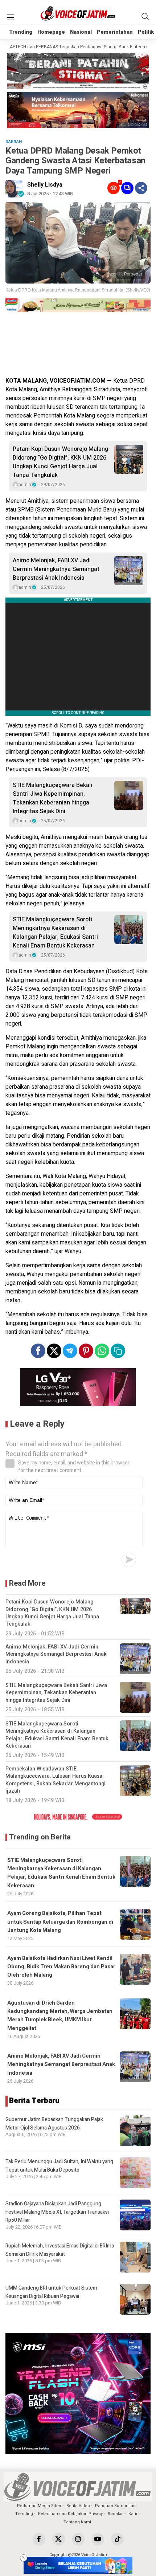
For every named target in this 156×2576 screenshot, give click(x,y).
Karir (133, 2514)
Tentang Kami (77, 2522)
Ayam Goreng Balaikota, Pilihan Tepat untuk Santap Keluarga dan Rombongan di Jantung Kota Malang (60, 1922)
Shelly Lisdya (45, 185)
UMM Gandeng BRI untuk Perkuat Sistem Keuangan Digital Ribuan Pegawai (51, 2292)
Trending (21, 32)
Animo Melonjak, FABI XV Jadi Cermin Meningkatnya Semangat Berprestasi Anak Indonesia (56, 569)
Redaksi (116, 2514)
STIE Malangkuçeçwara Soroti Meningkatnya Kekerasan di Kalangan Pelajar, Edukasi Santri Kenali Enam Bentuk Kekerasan (55, 933)
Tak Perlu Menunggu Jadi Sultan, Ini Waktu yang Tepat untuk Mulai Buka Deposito (59, 2166)
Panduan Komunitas (115, 2506)
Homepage (51, 32)
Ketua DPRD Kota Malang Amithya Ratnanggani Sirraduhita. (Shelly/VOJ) (78, 290)
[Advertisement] (78, 346)
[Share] (141, 188)
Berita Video (78, 2506)
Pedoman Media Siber (39, 2506)
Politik (146, 32)
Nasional (81, 32)
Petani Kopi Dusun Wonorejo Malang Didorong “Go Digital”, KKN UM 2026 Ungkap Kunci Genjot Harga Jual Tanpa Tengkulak (60, 462)
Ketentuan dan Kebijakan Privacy (70, 2514)
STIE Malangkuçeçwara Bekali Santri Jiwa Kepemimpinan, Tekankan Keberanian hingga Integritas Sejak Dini (52, 798)
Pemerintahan (115, 32)
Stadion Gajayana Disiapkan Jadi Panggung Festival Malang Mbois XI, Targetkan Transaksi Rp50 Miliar (57, 2212)
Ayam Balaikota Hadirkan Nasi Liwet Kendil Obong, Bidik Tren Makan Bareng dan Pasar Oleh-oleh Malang (61, 1967)
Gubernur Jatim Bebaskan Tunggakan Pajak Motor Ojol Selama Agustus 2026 (54, 2123)
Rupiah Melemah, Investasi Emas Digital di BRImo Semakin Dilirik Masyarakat (60, 2250)
